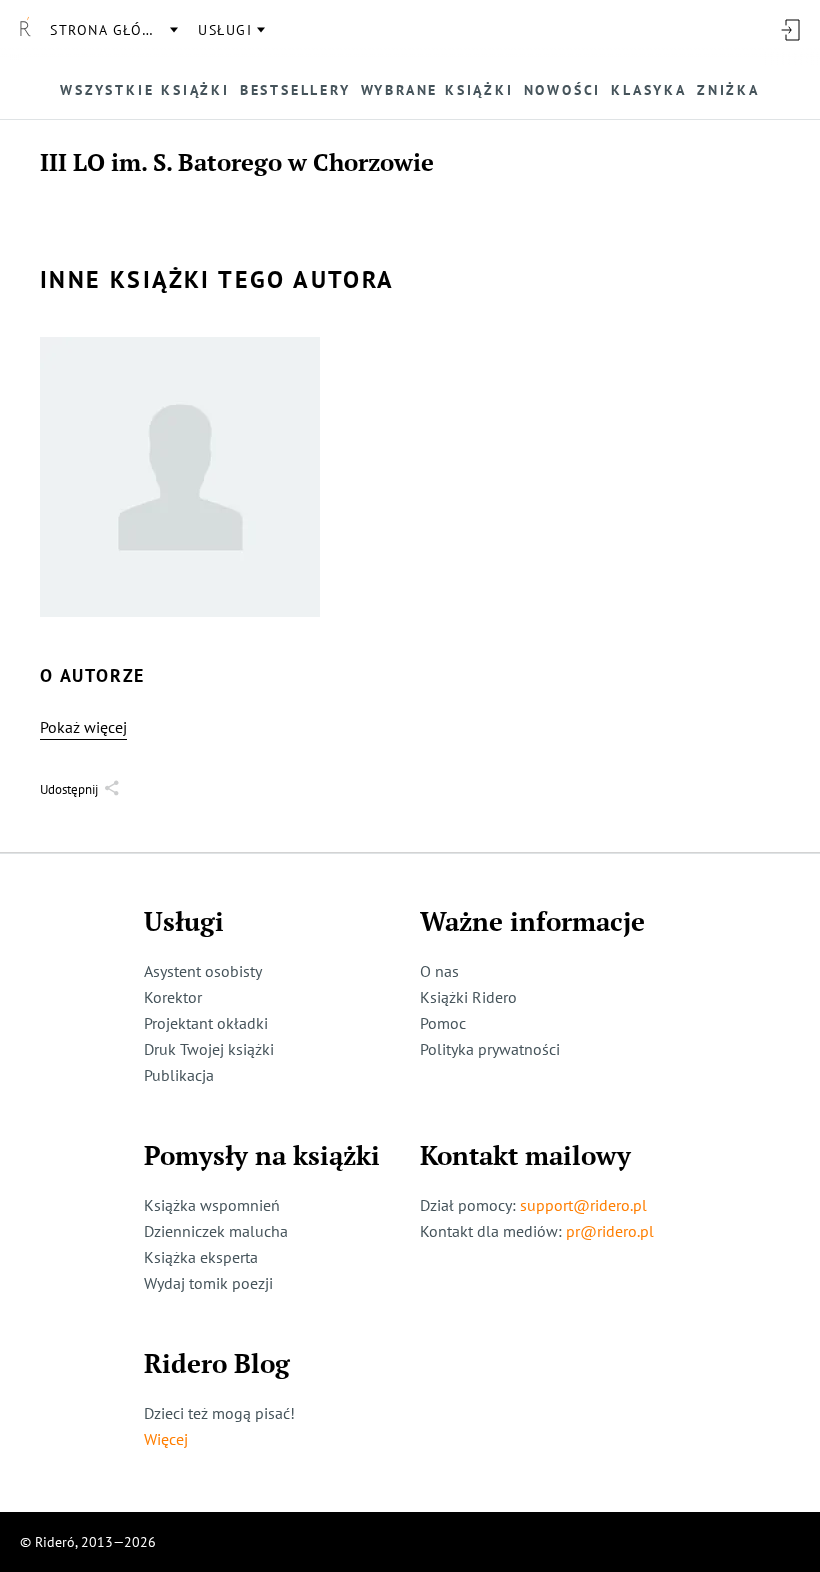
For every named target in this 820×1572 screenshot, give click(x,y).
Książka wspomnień (212, 1205)
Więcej (166, 1439)
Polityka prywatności (490, 1049)
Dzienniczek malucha (216, 1231)
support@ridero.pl (583, 1205)
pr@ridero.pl (610, 1231)
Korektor (173, 997)
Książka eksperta (201, 1257)
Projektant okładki (206, 1023)
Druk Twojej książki (209, 1049)
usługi (225, 30)
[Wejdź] (790, 30)
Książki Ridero (468, 997)
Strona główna (113, 30)
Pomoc (443, 1023)
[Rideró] (25, 30)
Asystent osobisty (203, 971)
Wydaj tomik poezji (208, 1283)
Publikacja (179, 1075)
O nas (439, 971)
